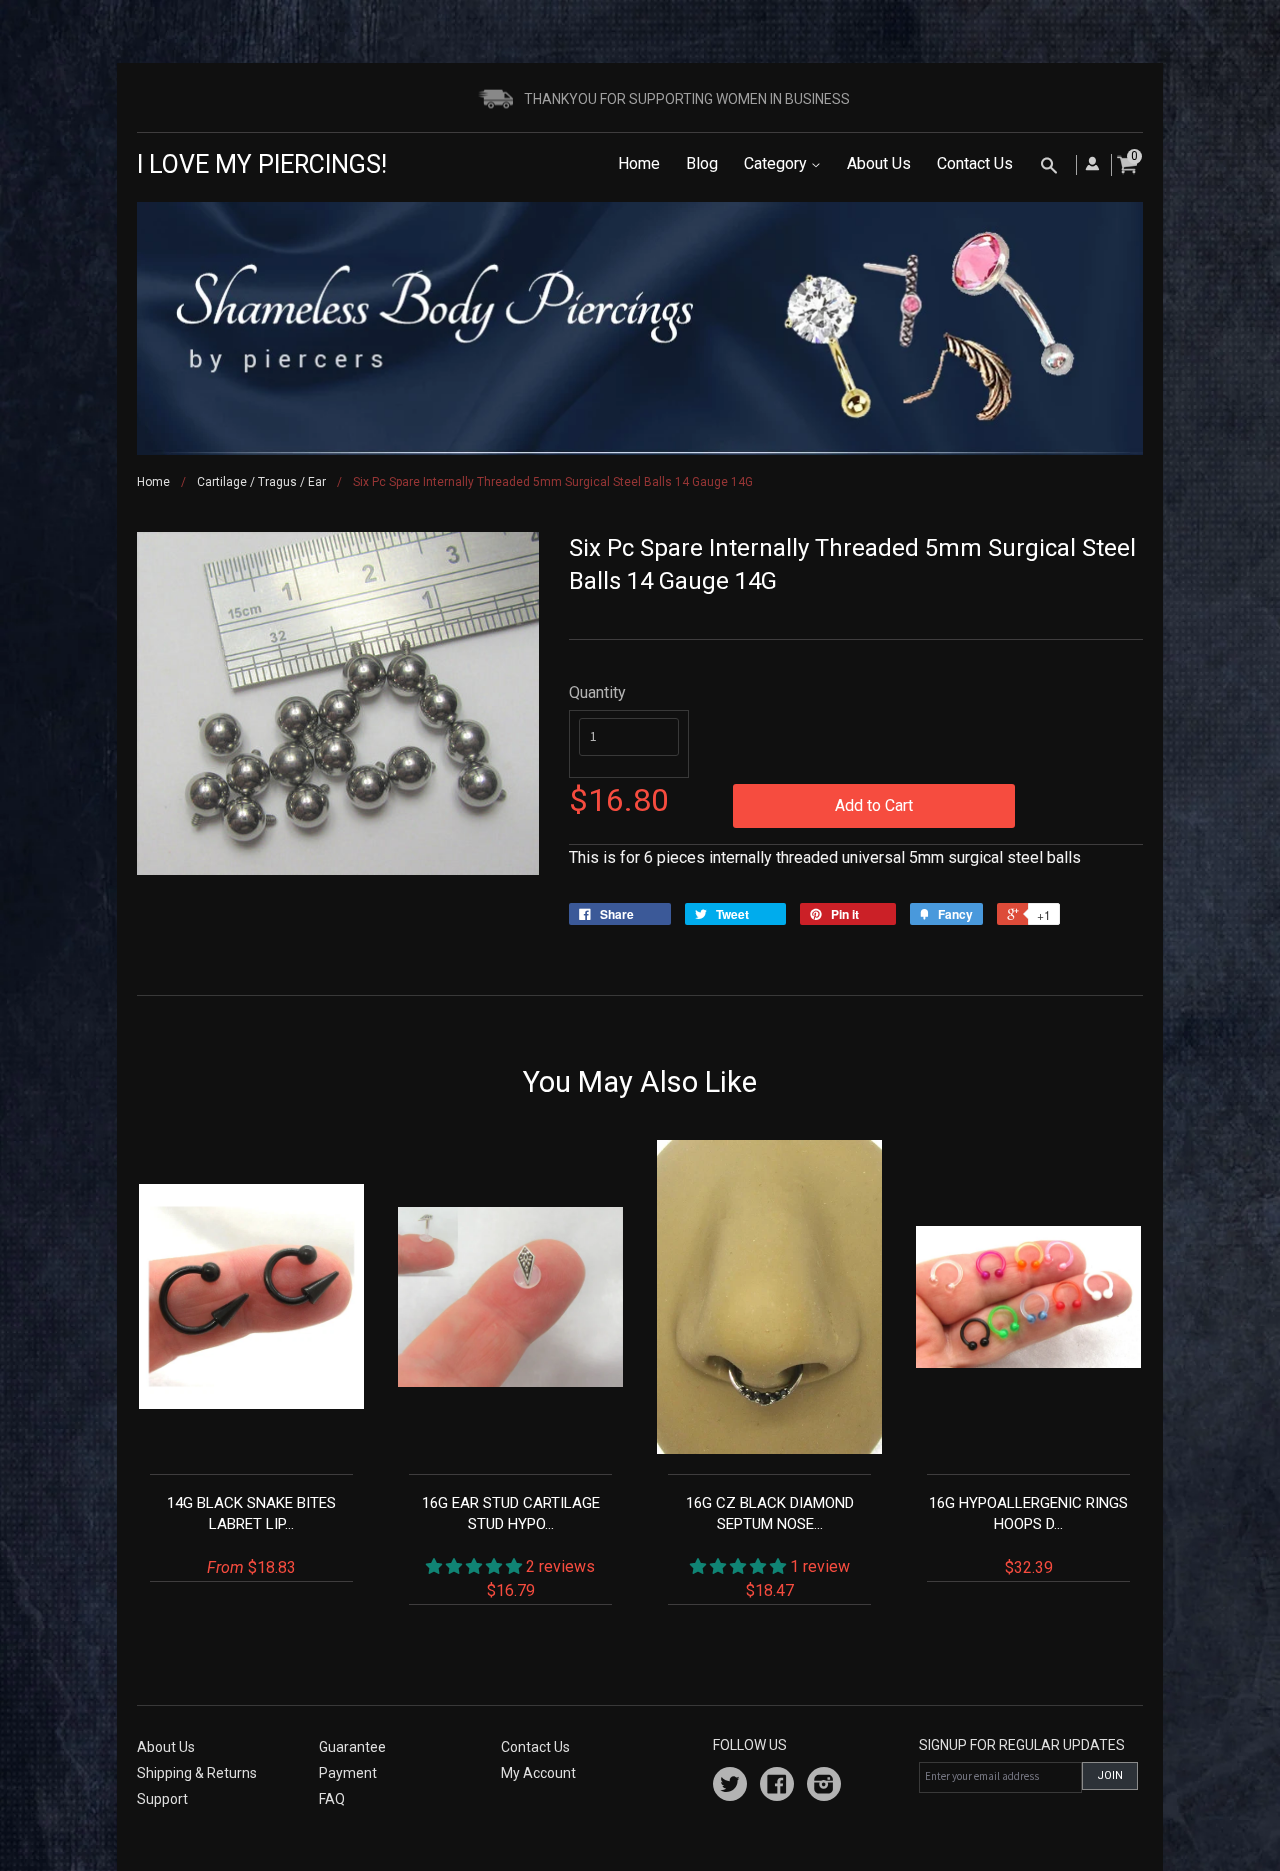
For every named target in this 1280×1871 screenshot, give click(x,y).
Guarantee (352, 1747)
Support (162, 1799)
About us (166, 1747)
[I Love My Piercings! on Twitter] (730, 1787)
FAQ (332, 1799)
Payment (348, 1773)
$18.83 (251, 1535)
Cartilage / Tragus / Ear (261, 482)
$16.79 (511, 1547)
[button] (476, 1566)
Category (777, 163)
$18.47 (770, 1547)
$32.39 (1028, 1535)
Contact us (535, 1747)
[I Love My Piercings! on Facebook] (777, 1787)
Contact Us (975, 163)
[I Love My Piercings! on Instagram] (824, 1787)
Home (639, 163)
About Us (879, 163)
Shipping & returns (197, 1773)
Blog (702, 163)
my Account (538, 1773)
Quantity (597, 692)
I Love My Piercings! (262, 164)
